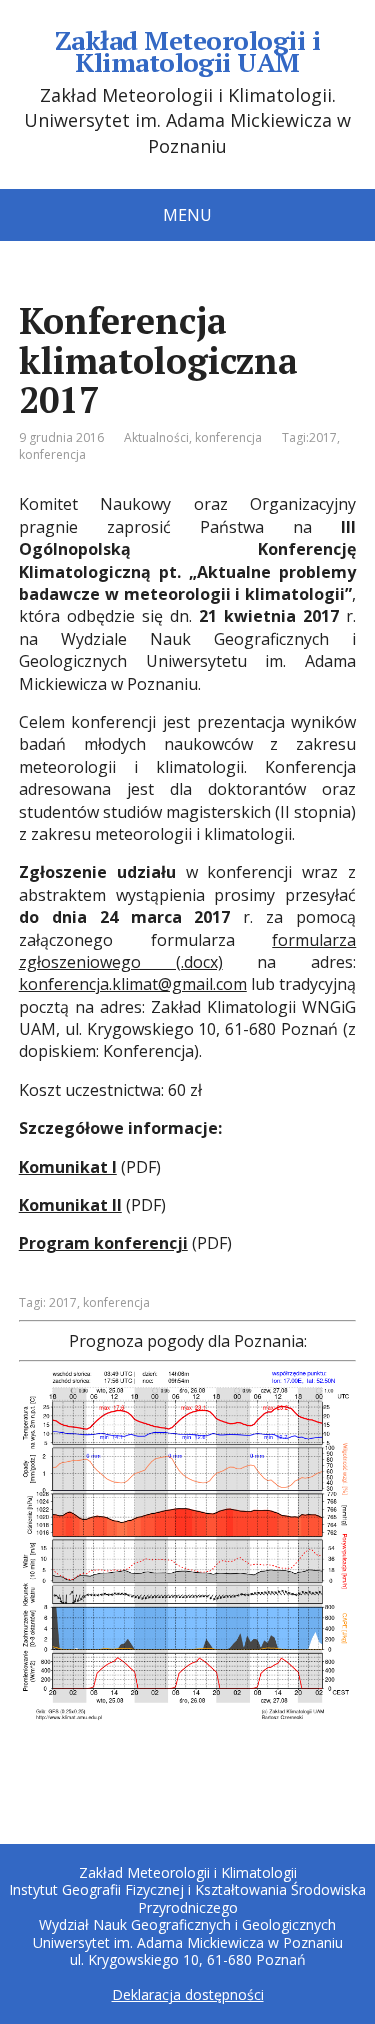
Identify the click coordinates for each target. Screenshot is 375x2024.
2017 (323, 437)
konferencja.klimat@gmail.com (133, 984)
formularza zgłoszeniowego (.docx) (188, 951)
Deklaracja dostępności (188, 1994)
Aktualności (156, 437)
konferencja (228, 437)
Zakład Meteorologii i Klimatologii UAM (187, 51)
